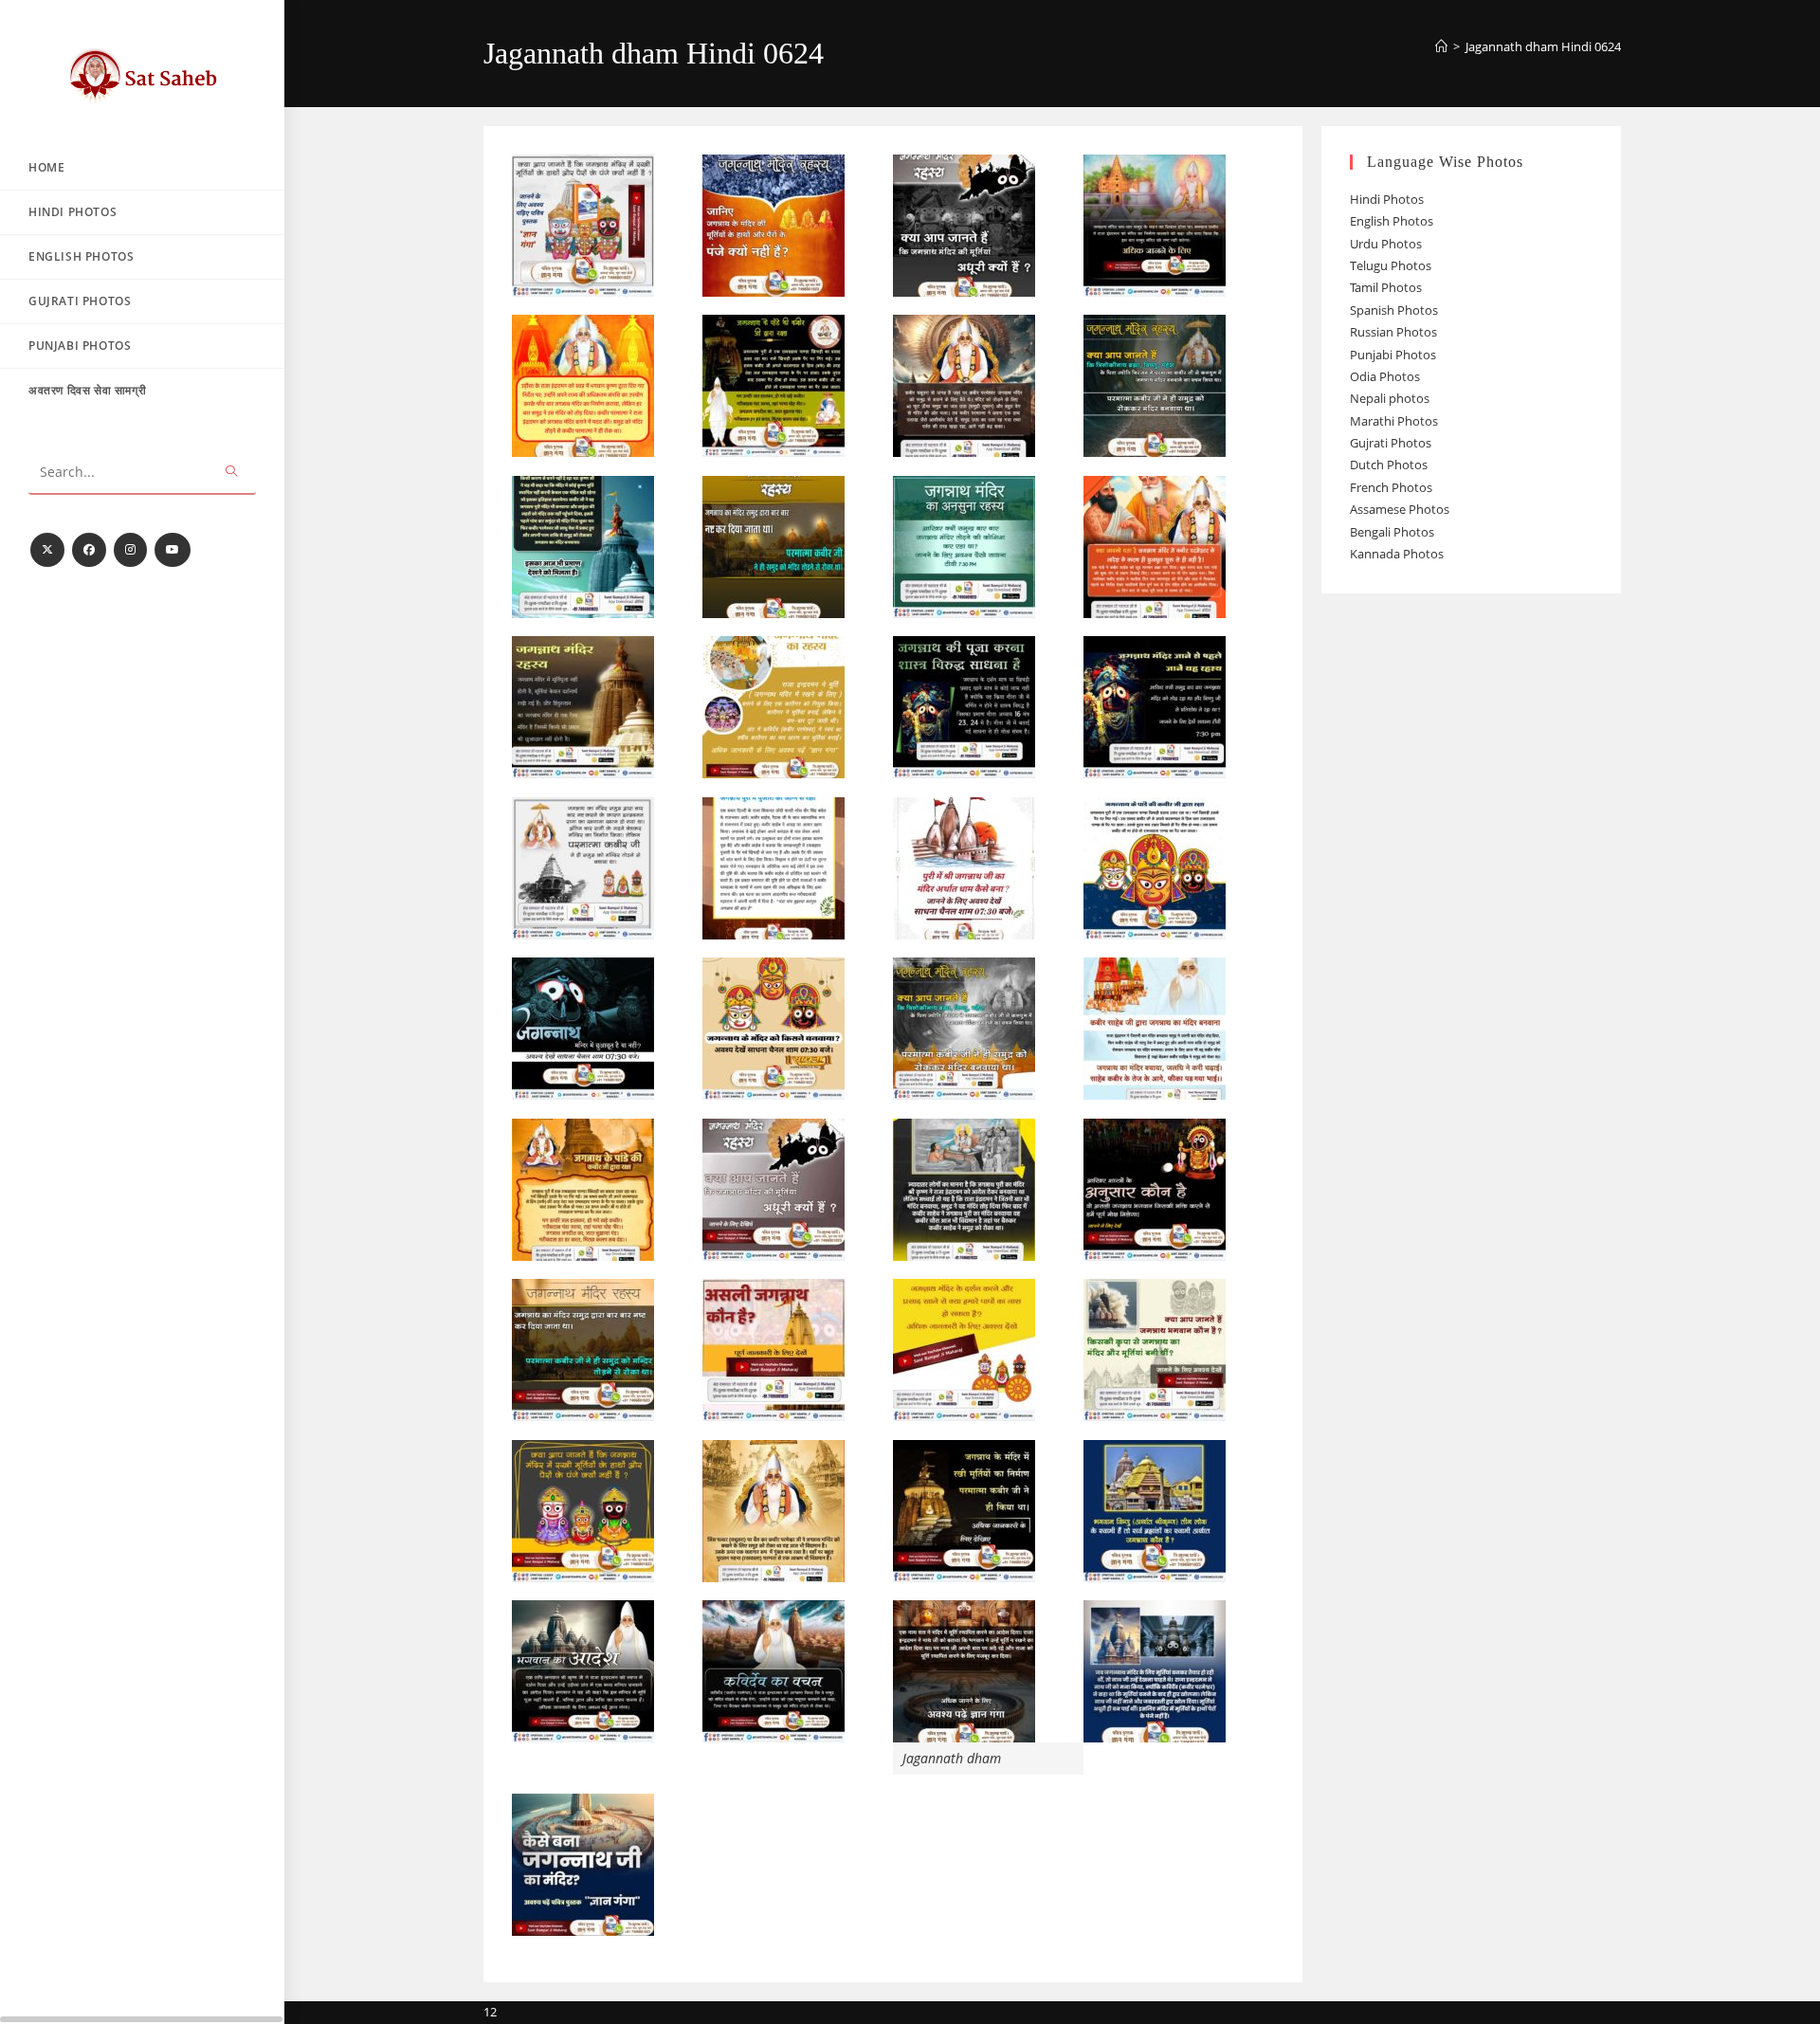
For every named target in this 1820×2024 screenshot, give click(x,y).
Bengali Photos (1392, 532)
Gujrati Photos (1391, 443)
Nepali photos (1390, 398)
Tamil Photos (1386, 287)
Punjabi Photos (1393, 355)
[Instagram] (130, 550)
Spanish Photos (1394, 310)
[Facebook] (89, 550)
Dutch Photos (1389, 465)
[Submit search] (232, 473)
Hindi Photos (1387, 199)
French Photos (1391, 487)
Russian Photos (1393, 332)
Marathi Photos (1394, 421)
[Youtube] (173, 550)
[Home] (1441, 46)
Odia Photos (1385, 376)
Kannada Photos (1397, 554)
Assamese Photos (1400, 509)
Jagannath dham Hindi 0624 (1543, 46)
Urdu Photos (1386, 244)
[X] (47, 550)
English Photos (1392, 221)
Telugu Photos (1391, 265)
